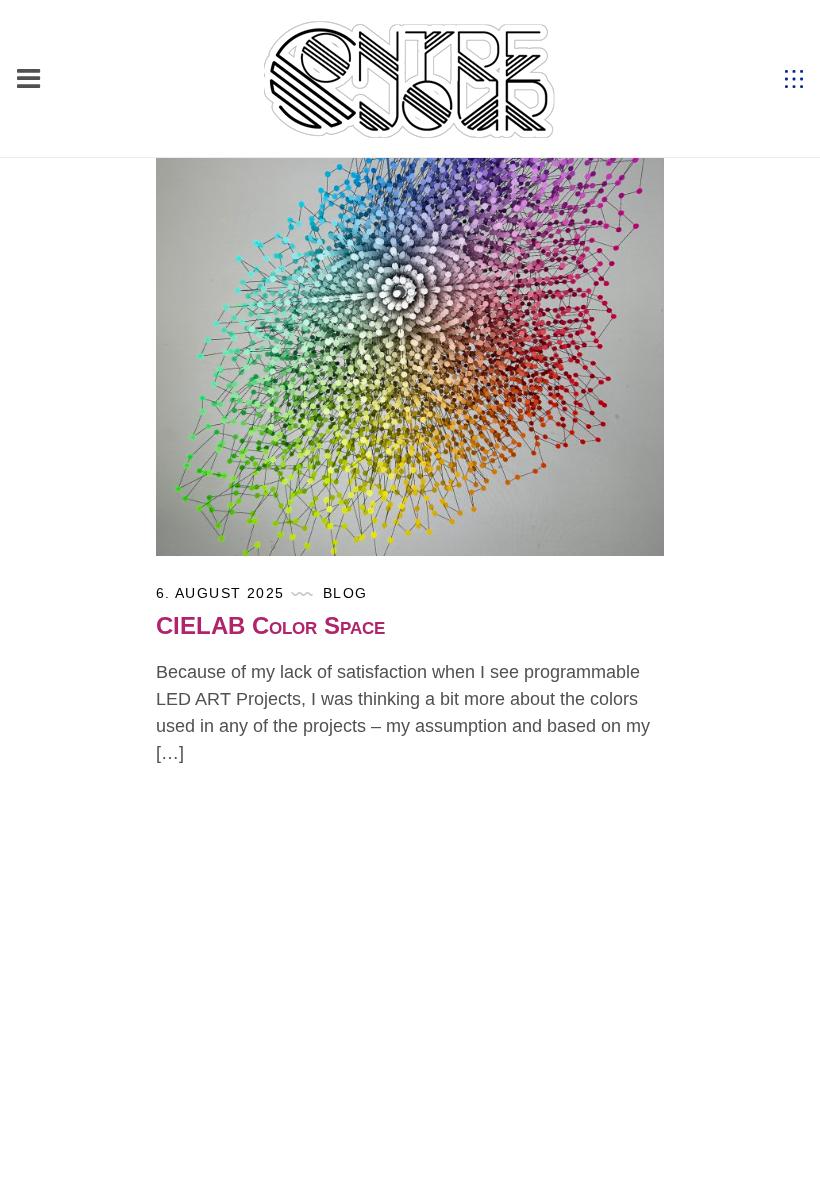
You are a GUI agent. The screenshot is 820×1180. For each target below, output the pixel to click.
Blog (345, 593)
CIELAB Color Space (270, 625)
